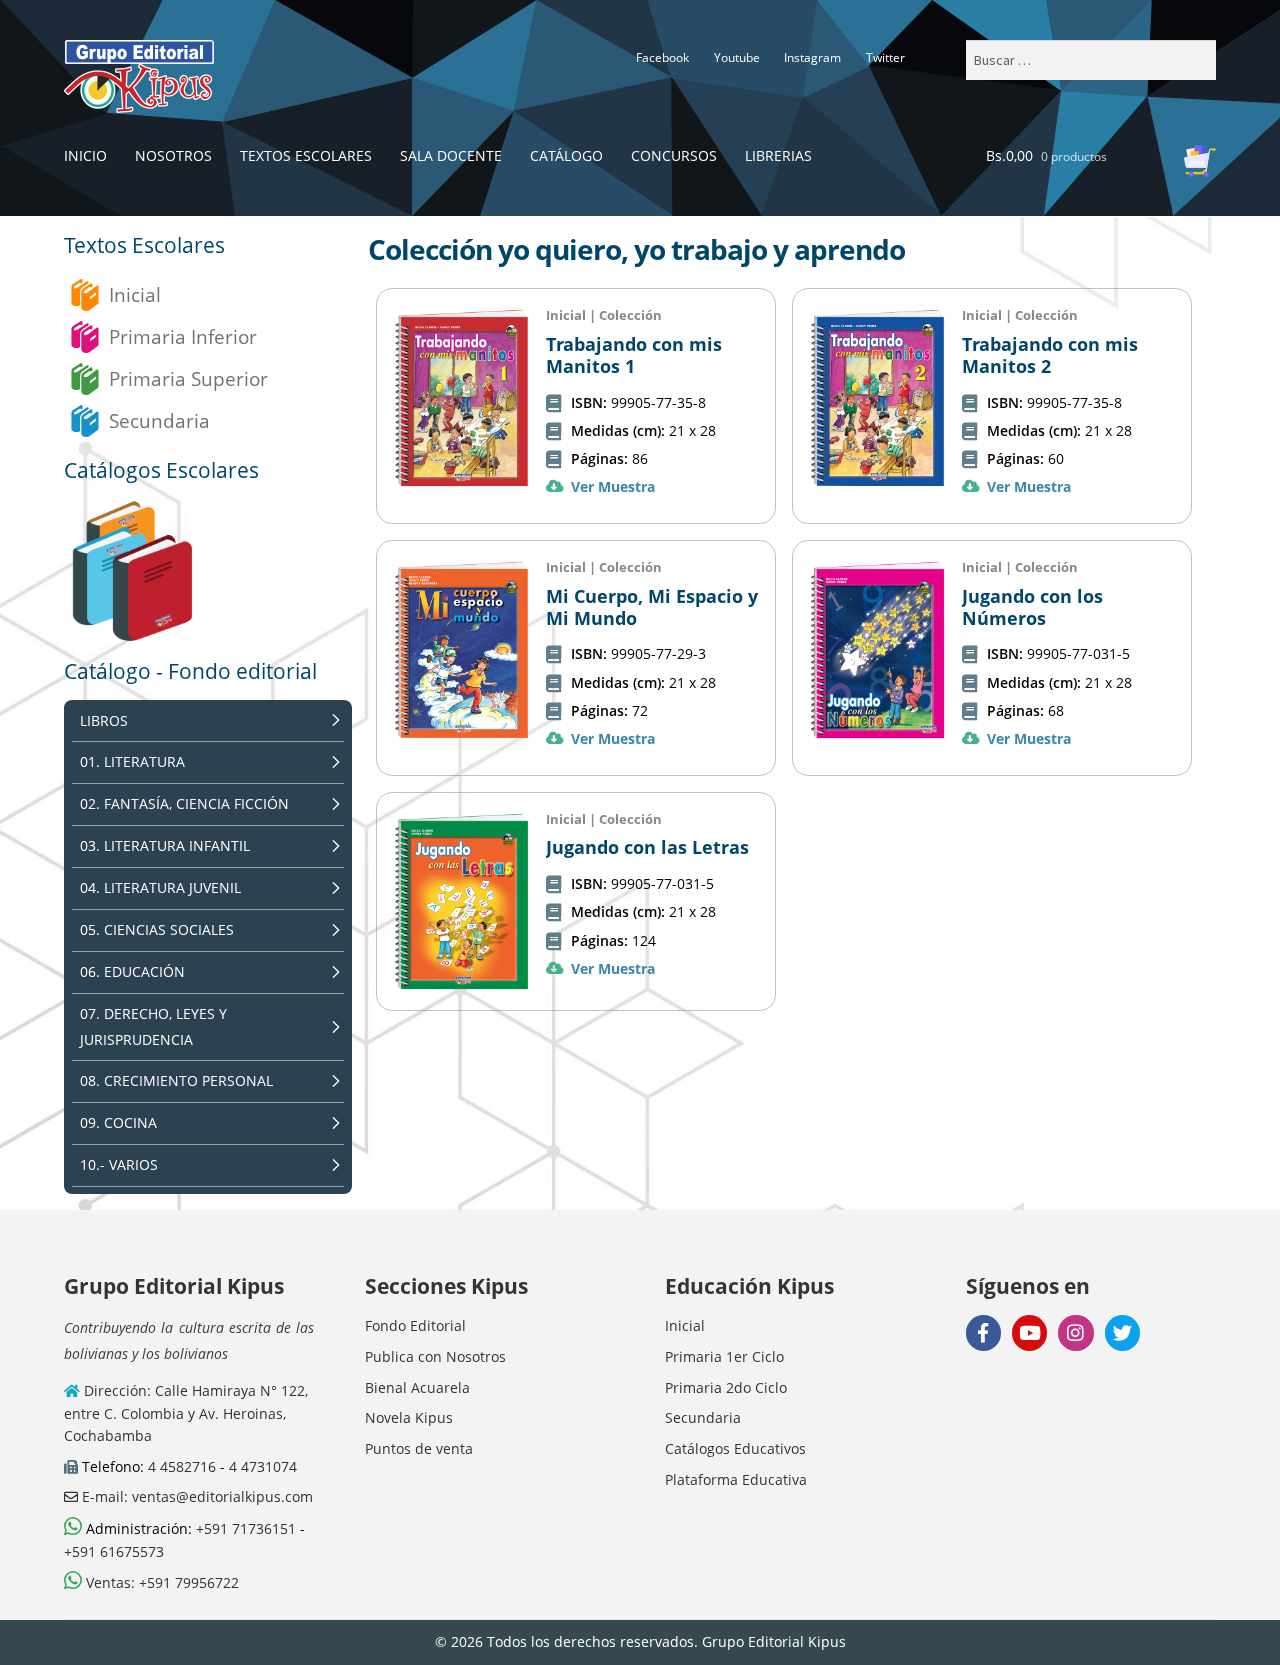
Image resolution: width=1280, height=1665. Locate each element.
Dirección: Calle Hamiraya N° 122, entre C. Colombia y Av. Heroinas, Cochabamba (186, 1413)
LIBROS (104, 720)
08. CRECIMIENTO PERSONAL (176, 1080)
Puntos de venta (419, 1448)
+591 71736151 (246, 1528)
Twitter (885, 57)
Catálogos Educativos (735, 1448)
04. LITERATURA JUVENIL (160, 887)
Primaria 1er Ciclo (724, 1356)
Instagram (812, 57)
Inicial (135, 294)
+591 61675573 (114, 1551)
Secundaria (159, 420)
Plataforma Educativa (736, 1479)
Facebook (662, 57)
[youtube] (1029, 1332)
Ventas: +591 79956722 (160, 1582)
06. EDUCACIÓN (132, 971)
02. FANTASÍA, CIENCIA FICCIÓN (184, 803)
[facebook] (983, 1332)
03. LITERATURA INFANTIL (165, 845)
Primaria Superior (188, 378)
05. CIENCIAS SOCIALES (157, 929)
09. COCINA (118, 1122)
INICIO (85, 155)
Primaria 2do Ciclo (726, 1387)
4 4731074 (263, 1466)
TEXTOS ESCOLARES (306, 155)
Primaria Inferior (183, 336)
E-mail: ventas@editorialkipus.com (195, 1496)
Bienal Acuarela (417, 1387)
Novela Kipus (409, 1417)
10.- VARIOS (119, 1164)
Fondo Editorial (415, 1325)
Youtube (737, 57)
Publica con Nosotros (435, 1356)
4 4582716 (182, 1466)
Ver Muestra (613, 486)
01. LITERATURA (132, 761)
